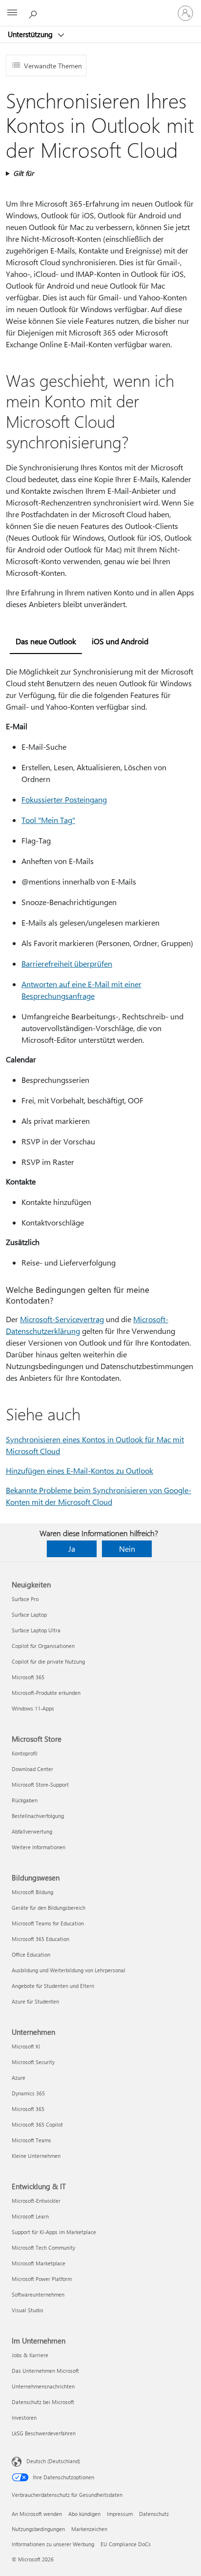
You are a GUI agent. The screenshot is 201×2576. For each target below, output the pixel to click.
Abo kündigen (84, 2514)
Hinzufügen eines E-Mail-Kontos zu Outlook (80, 1470)
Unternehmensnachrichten (43, 2386)
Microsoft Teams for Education (48, 1923)
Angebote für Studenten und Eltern (53, 1986)
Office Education (31, 1954)
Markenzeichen (89, 2529)
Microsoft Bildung (32, 1892)
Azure (19, 2078)
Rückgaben (25, 1800)
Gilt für (23, 173)
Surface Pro (25, 1599)
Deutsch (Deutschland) (53, 2461)
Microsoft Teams (31, 2140)
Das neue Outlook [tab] (46, 641)
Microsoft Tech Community (43, 2248)
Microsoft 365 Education (40, 1939)
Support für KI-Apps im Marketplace (54, 2232)
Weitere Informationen (39, 1847)
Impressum (120, 2514)
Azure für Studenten (35, 2001)
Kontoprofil (25, 1753)
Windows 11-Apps (33, 1708)
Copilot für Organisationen (43, 1646)
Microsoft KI (26, 2046)
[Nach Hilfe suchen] (34, 13)
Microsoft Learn (30, 2216)
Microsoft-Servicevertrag (62, 1319)
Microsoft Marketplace (39, 2263)
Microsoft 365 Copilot (37, 2124)
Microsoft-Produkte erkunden (46, 1693)
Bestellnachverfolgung (38, 1816)
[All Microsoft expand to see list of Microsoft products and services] (12, 13)
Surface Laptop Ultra (36, 1630)
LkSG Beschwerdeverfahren (44, 2433)
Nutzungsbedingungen (38, 2529)
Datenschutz (154, 2514)
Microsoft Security (33, 2062)
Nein (127, 1549)
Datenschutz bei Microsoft (43, 2402)
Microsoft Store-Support (40, 1784)
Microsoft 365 (28, 1677)
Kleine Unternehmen (36, 2156)
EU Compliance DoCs (126, 2544)
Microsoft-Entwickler (36, 2201)
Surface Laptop (29, 1615)
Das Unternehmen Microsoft (45, 2371)
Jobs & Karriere (30, 2355)
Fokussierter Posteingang (64, 799)
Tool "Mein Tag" (48, 820)
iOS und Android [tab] (120, 641)
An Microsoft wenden (37, 2514)
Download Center (32, 1769)
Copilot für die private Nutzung (48, 1661)
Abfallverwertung (32, 1831)
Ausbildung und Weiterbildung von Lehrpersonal (69, 1970)
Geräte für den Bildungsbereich (49, 1908)
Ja (72, 1549)
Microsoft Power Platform (42, 2279)
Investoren (24, 2418)
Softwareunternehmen (38, 2294)
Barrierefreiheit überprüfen (67, 963)
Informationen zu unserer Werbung (53, 2544)
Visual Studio (27, 2310)
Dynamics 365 (28, 2093)
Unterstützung (31, 34)
